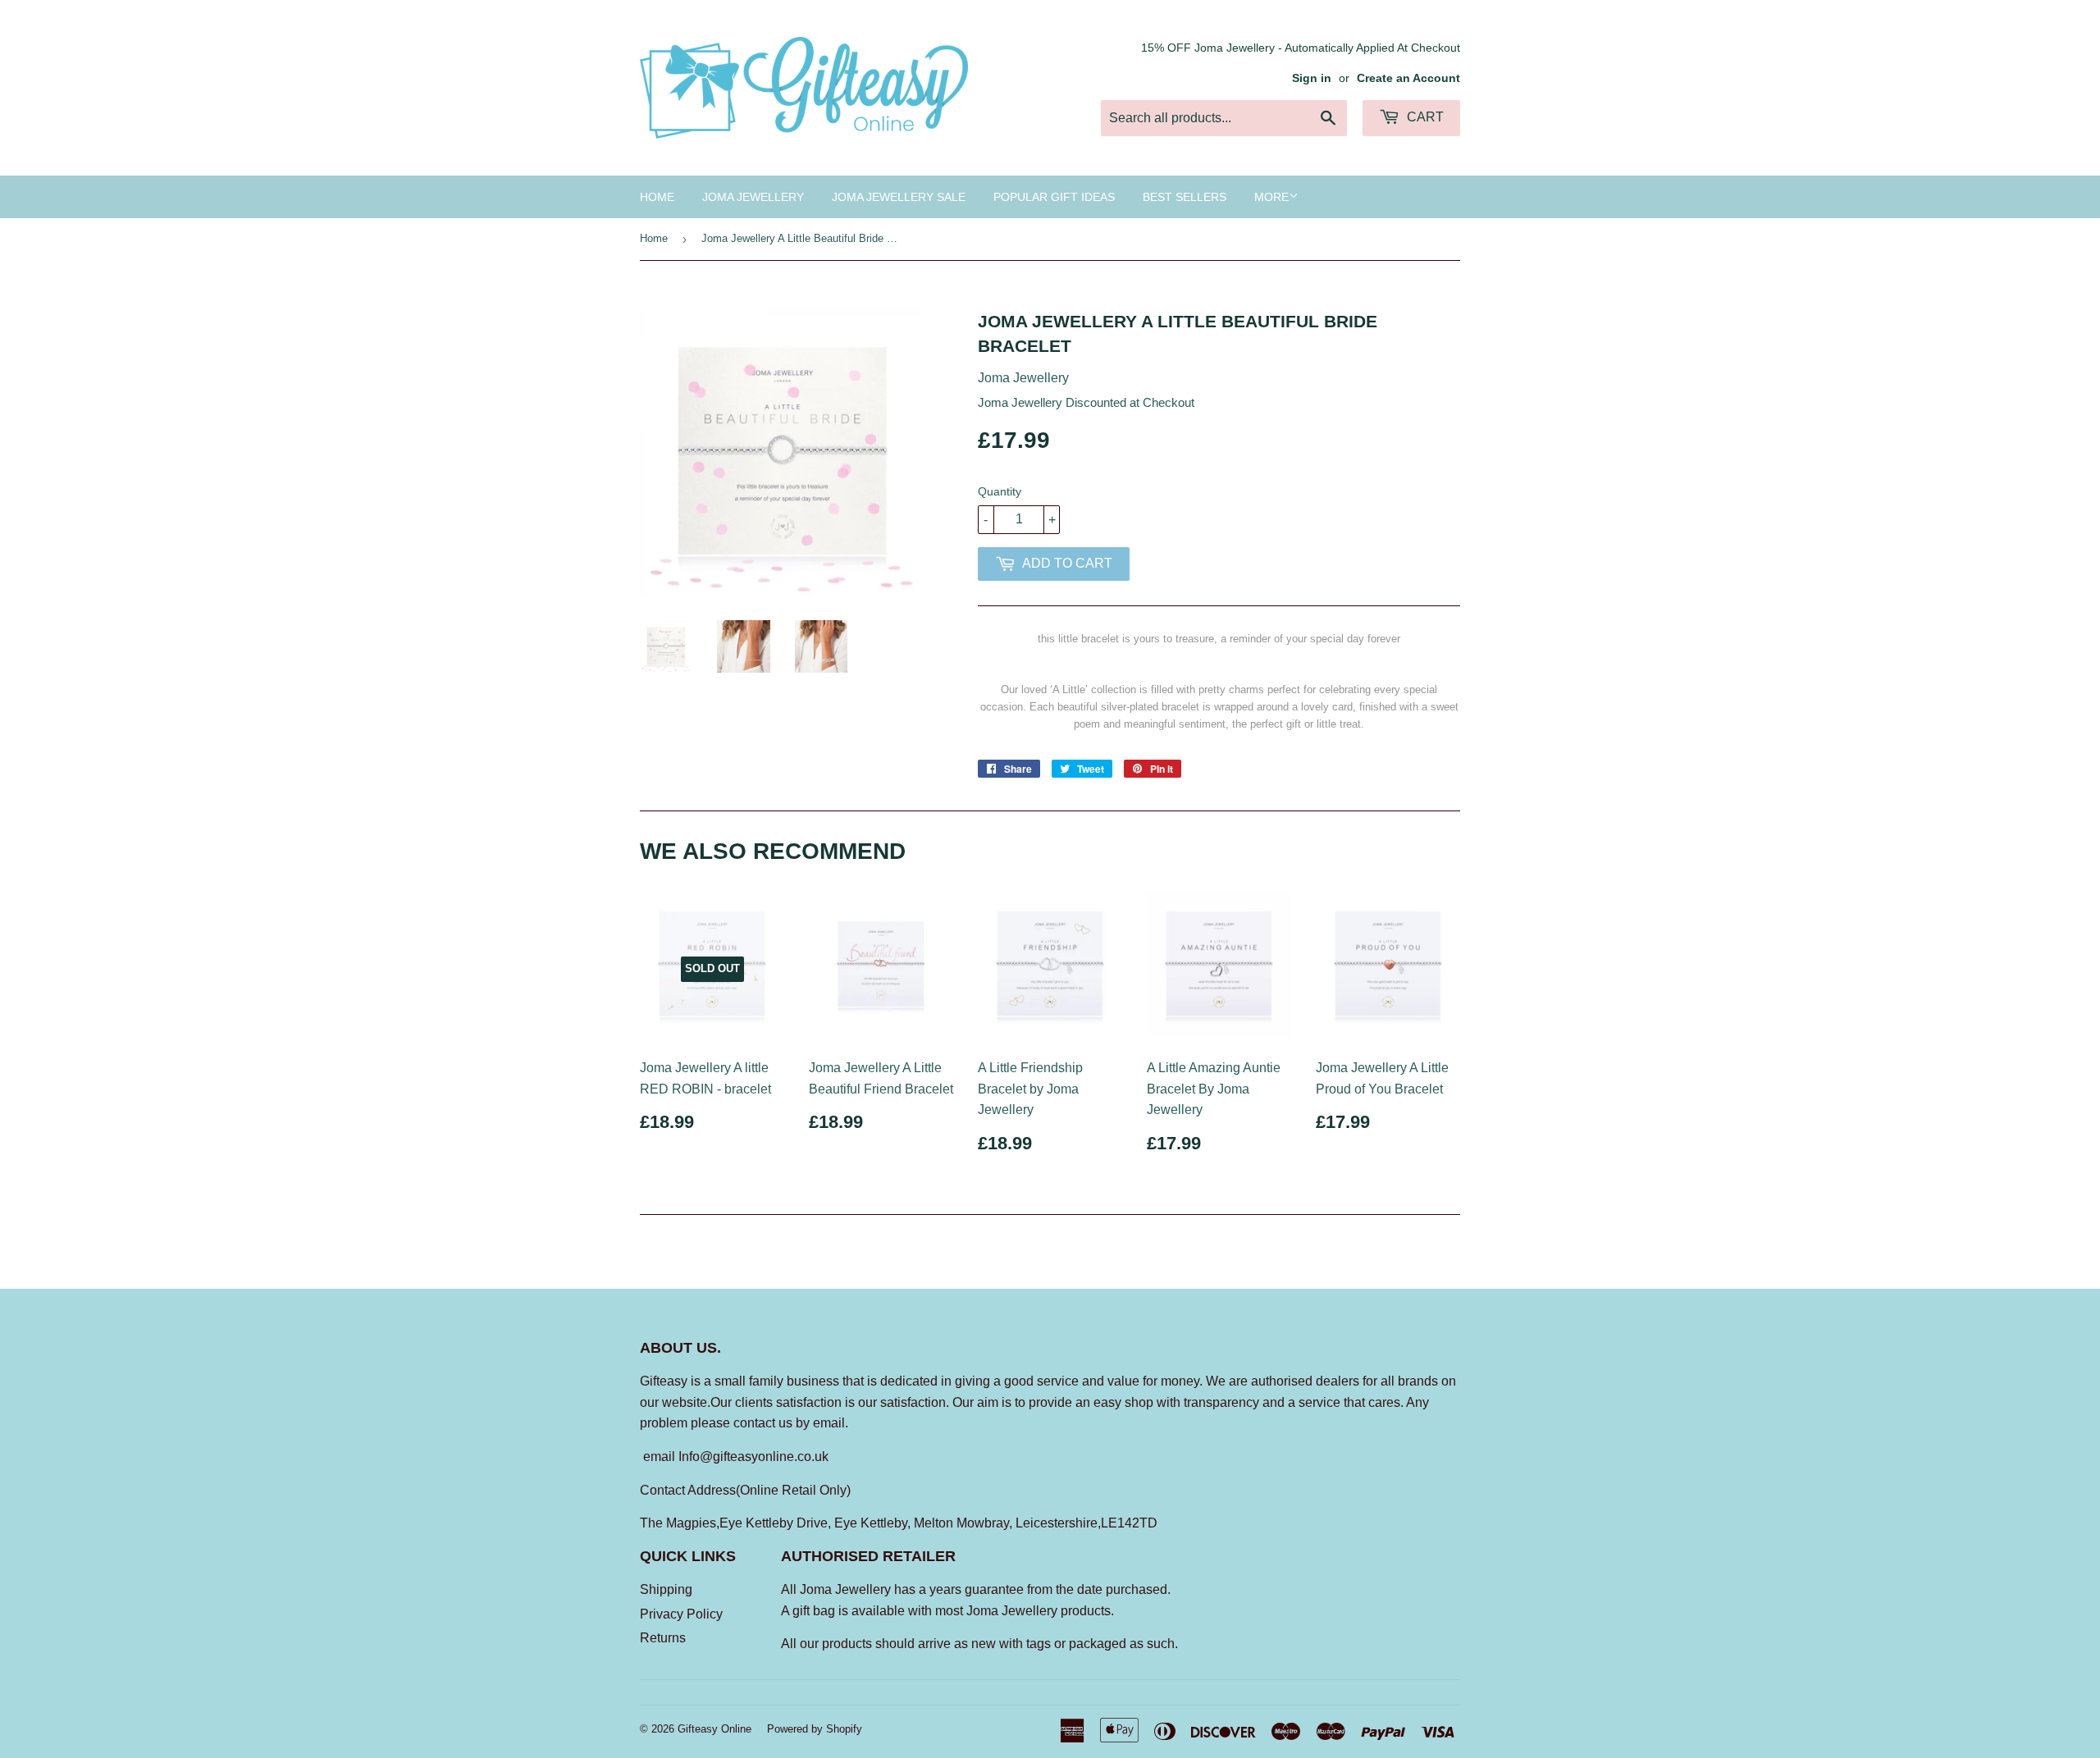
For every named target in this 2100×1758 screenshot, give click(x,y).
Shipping (666, 1589)
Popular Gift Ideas (1054, 197)
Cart (1424, 117)
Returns (663, 1638)
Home (657, 197)
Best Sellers (1185, 197)
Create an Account (1408, 78)
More (1271, 197)
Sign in (1312, 78)
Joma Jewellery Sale (899, 197)
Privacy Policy (681, 1614)
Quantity (1000, 491)
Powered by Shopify (815, 1729)
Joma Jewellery (753, 197)
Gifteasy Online (714, 1729)
